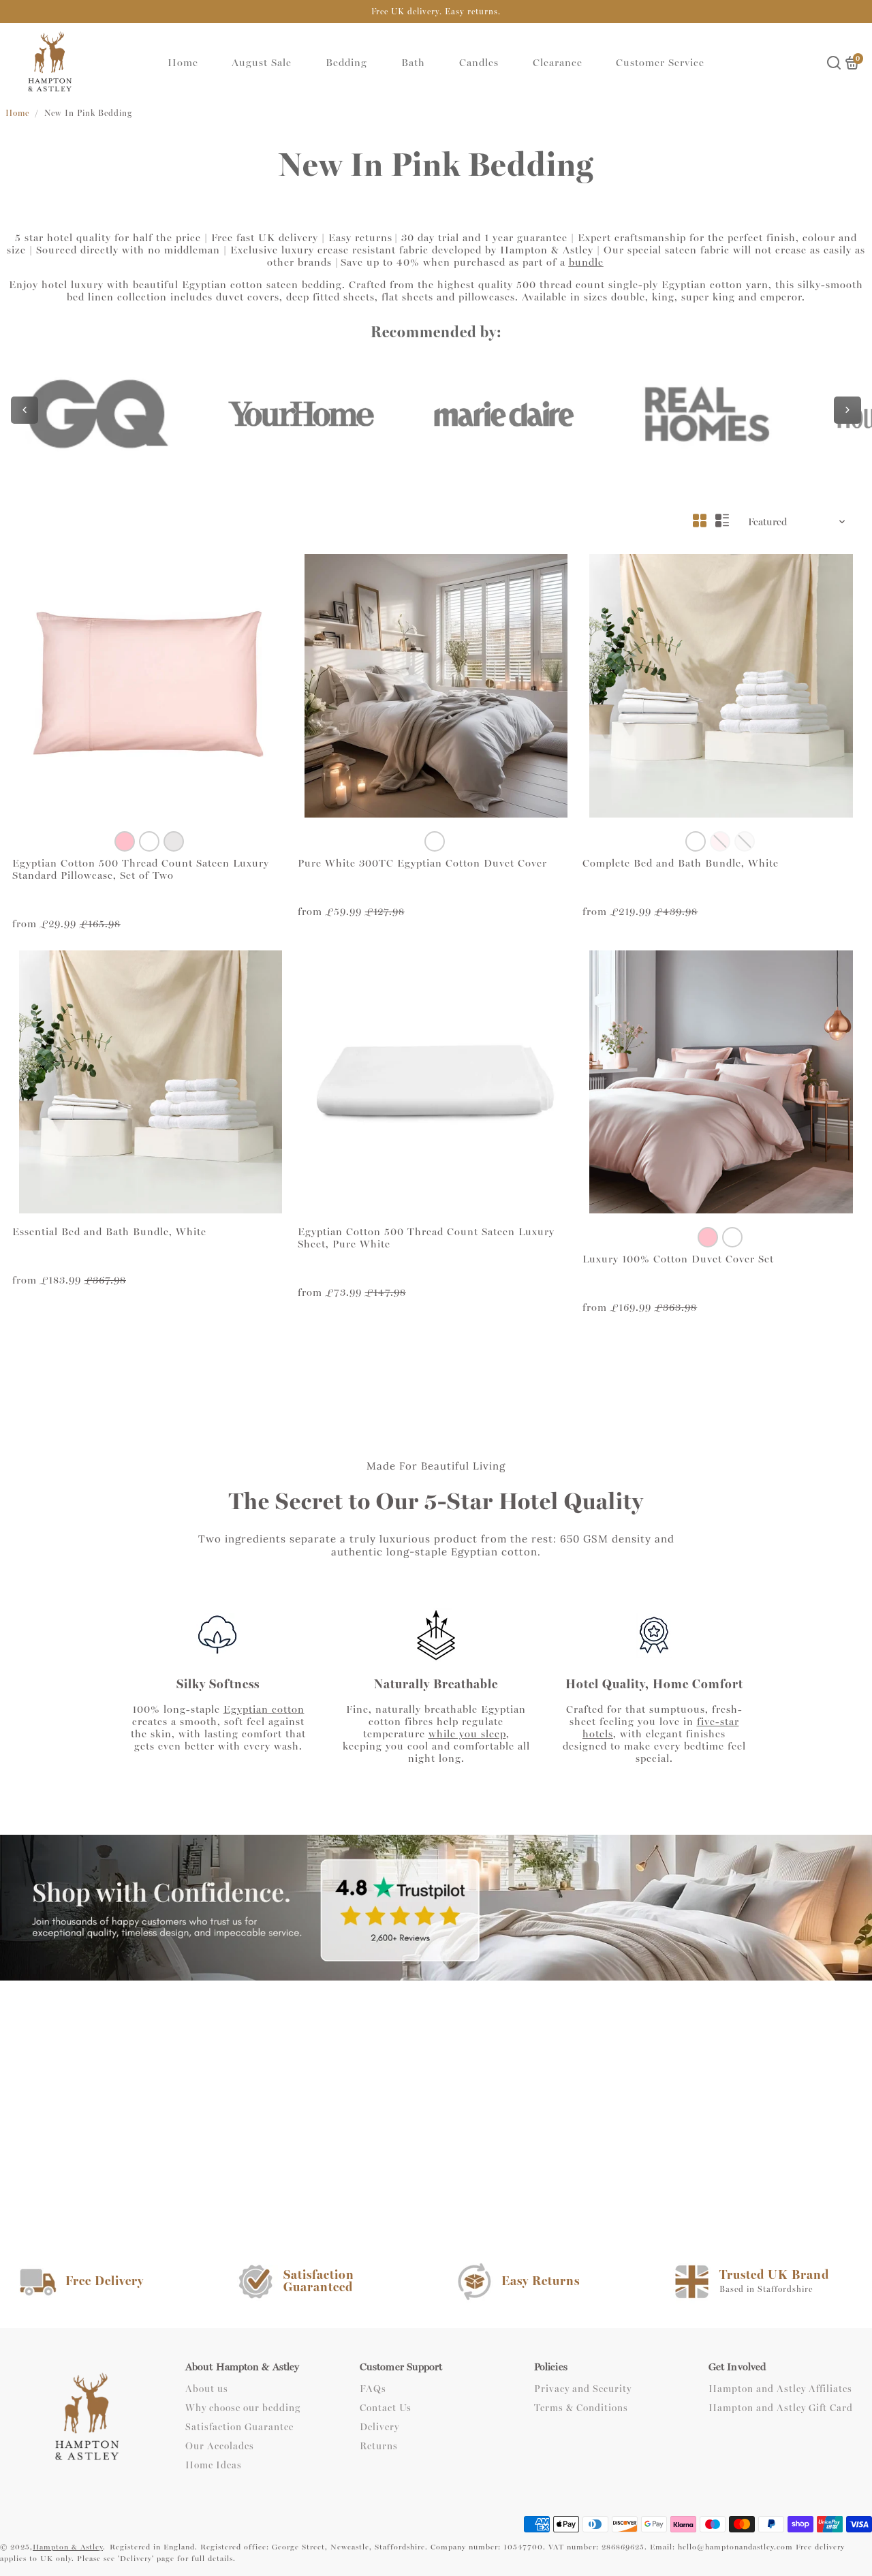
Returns (379, 2447)
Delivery (379, 2427)
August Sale (262, 63)
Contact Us (386, 2408)
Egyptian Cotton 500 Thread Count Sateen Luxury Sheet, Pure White (426, 1238)
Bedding (346, 63)
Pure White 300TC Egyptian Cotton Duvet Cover (422, 863)
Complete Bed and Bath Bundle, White (681, 863)
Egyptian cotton (264, 1709)
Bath (413, 63)
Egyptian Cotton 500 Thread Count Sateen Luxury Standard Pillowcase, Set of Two (141, 869)
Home (183, 63)
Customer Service (660, 63)
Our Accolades (220, 2447)
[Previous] (25, 410)
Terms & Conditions (581, 2408)
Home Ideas (214, 2466)
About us (207, 2389)
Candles (479, 63)
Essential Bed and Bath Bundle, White (109, 1232)
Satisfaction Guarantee (239, 2427)
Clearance (558, 63)
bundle (586, 262)
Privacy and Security (583, 2389)
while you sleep (467, 1734)
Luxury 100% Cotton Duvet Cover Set (678, 1259)
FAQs (373, 2389)
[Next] (847, 410)
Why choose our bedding (243, 2408)
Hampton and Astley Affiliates (780, 2389)
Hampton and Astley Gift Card (781, 2408)
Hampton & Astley (68, 2547)
